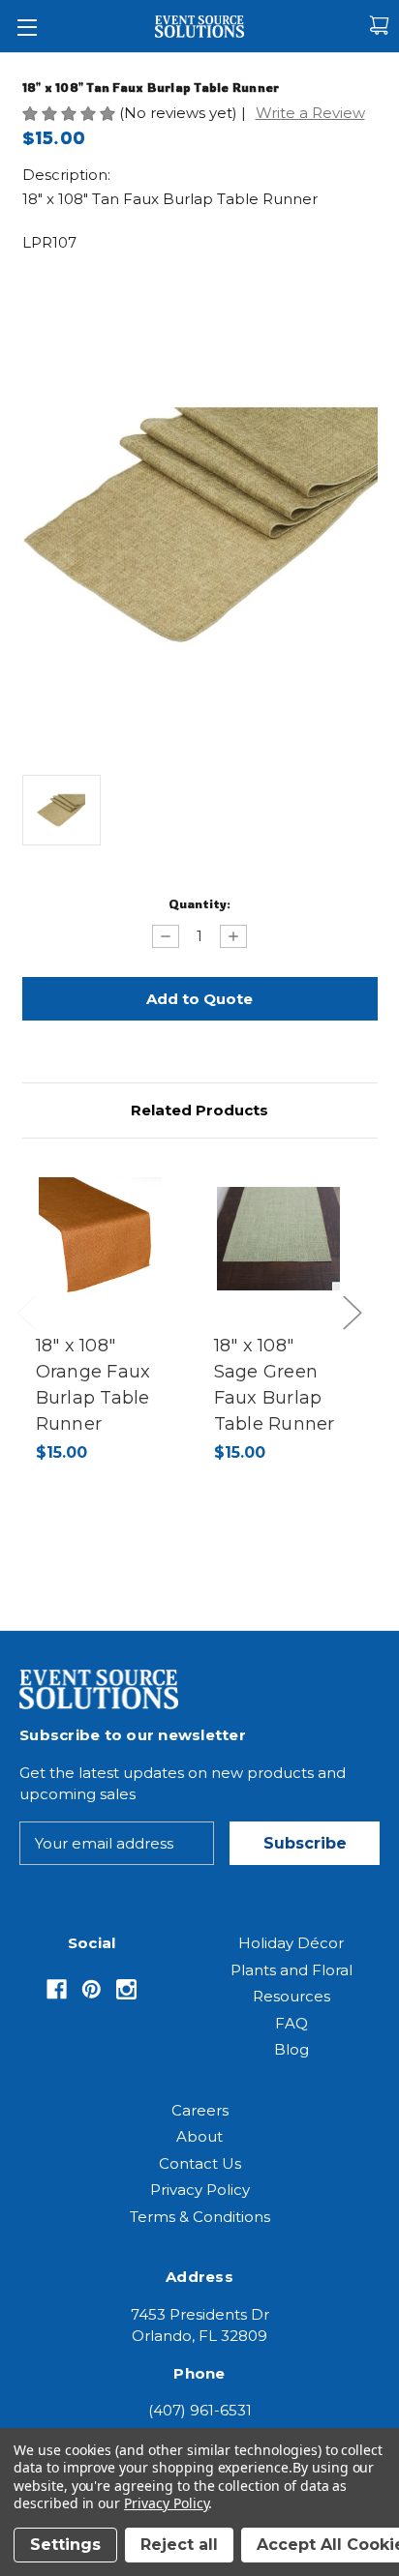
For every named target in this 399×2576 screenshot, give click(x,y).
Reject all (179, 2545)
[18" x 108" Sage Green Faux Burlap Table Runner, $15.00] (279, 1239)
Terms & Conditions (200, 2217)
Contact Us (200, 2163)
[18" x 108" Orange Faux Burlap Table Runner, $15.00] (101, 1239)
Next (357, 1332)
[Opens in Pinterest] (92, 1989)
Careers (200, 2110)
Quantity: (199, 903)
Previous (31, 1332)
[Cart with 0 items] (379, 26)
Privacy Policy (200, 2190)
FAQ (292, 2023)
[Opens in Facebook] (57, 1989)
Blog (292, 2049)
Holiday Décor (291, 1943)
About (199, 2136)
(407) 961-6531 (200, 2410)
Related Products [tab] (199, 1110)
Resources (292, 1996)
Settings (65, 2545)
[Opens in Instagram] (126, 1989)
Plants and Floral (292, 1970)
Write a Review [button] (310, 113)
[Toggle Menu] (27, 27)
